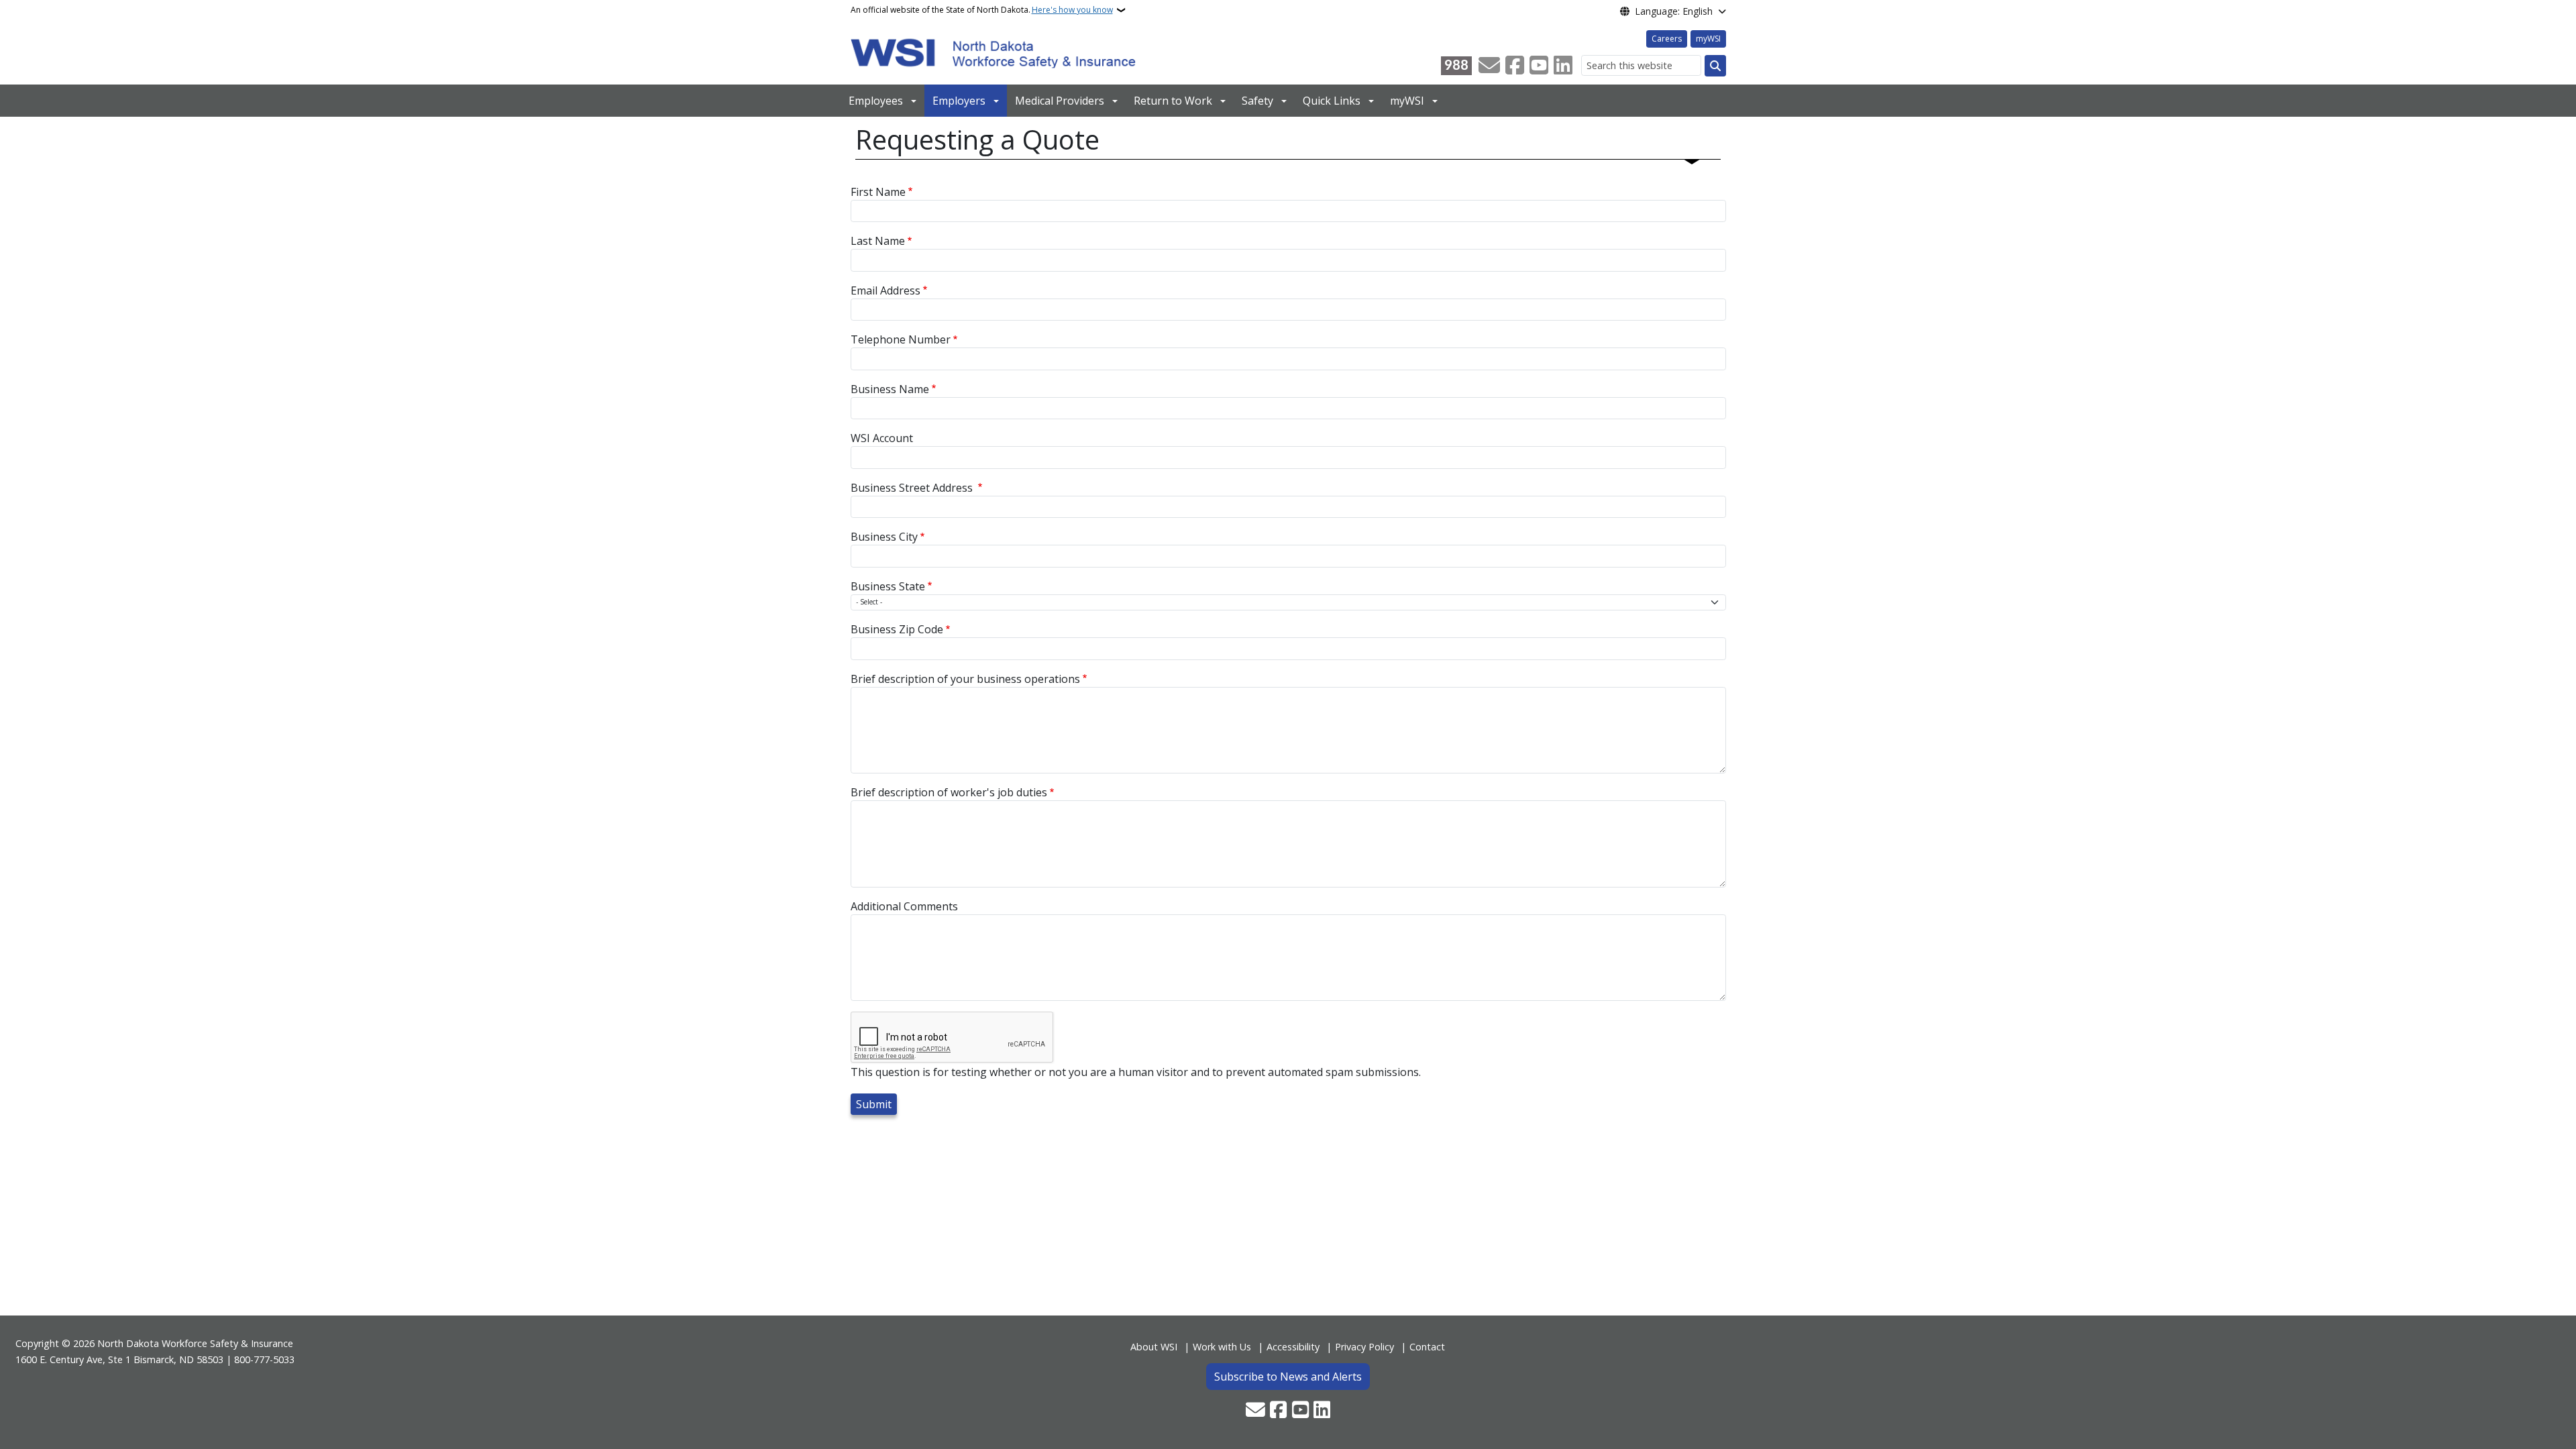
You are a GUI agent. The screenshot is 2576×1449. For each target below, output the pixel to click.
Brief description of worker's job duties (949, 792)
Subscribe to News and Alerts (1288, 1377)
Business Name (890, 389)
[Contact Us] (1489, 66)
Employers (959, 101)
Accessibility (1293, 1347)
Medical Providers (1060, 101)
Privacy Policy (1364, 1347)
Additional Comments (904, 906)
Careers (1667, 39)
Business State (888, 586)
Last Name (878, 241)
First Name (878, 192)
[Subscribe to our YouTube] (1539, 66)
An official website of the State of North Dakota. (982, 10)
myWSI (1708, 39)
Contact (1427, 1347)
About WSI (1154, 1347)
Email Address (885, 290)
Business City (884, 537)
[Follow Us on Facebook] (1515, 66)
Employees (876, 101)
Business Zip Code (897, 629)
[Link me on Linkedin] (1563, 66)
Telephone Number (901, 339)
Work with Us (1222, 1347)
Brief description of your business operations (965, 679)
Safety (1257, 101)
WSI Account (882, 438)
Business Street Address (913, 488)
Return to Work (1173, 101)
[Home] (993, 52)
